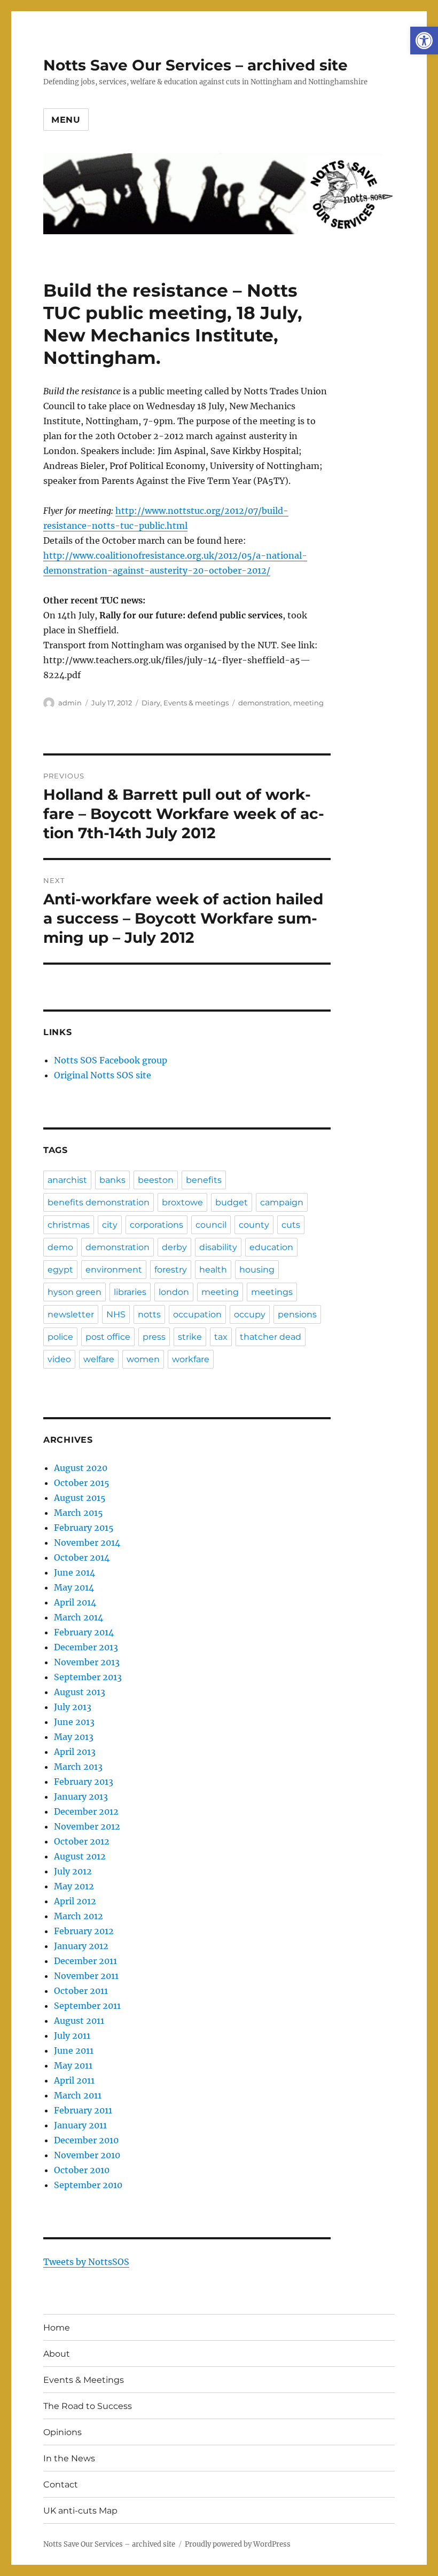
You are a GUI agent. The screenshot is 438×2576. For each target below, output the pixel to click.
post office (108, 1337)
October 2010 (82, 2170)
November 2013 (87, 1662)
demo (60, 1247)
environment (114, 1270)
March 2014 (79, 1617)
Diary (151, 703)
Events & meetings (196, 703)
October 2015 (82, 1483)
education (271, 1247)
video (59, 1359)
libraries (130, 1292)
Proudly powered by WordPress (238, 2544)
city (110, 1225)
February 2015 (84, 1528)
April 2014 (75, 1602)
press (154, 1337)
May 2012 (74, 1886)
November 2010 (87, 2155)
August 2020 (81, 1468)
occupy (250, 1314)
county (254, 1225)
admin (70, 703)
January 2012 (81, 1946)
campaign (282, 1202)
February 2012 (84, 1931)
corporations (157, 1225)
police (60, 1337)
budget (232, 1202)
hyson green (75, 1292)
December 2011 (85, 1961)
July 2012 (73, 1871)
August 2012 (80, 1856)
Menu (66, 120)
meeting (308, 703)
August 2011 (79, 2021)
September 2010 (88, 2185)
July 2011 (72, 2036)
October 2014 (82, 1557)
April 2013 (75, 1752)
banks (112, 1180)
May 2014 (74, 1587)
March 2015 (79, 1513)
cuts (291, 1225)
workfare (191, 1359)
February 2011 (83, 2110)
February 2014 (84, 1632)
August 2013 (80, 1692)
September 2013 (88, 1677)
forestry (171, 1270)
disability (218, 1247)
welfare (99, 1359)
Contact (61, 2484)
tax (221, 1337)
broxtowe (182, 1202)
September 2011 (87, 2006)
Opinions (62, 2432)
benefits (204, 1180)
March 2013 (78, 1767)
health (213, 1270)
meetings (272, 1292)
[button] (424, 41)
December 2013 (86, 1647)
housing (257, 1270)
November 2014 (87, 1543)
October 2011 (81, 1991)
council (211, 1225)
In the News (69, 2458)
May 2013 (74, 1737)
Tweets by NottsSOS (86, 2262)
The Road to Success (88, 2406)
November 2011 (86, 1976)
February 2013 (84, 1782)
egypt (60, 1270)
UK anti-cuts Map (80, 2511)
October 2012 (82, 1841)
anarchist (67, 1180)
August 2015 (80, 1498)
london (174, 1292)
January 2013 (81, 1796)
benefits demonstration (99, 1202)
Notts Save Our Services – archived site (195, 65)
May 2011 (73, 2065)
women (143, 1359)
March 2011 (78, 2095)
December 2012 (86, 1811)
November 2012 (87, 1826)
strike (190, 1337)
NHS (116, 1314)
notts (149, 1314)
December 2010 (86, 2140)
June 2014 (75, 1572)
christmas (69, 1225)
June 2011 (74, 2050)
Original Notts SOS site (103, 1075)
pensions (297, 1314)
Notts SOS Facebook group (111, 1060)
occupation (197, 1314)
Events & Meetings (84, 2380)
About (57, 2354)
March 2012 (79, 1916)
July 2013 (73, 1707)
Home (57, 2328)
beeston (156, 1180)
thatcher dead (271, 1337)
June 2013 (74, 1722)
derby (174, 1247)
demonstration (264, 703)
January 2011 (80, 2125)
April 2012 (75, 1901)
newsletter (71, 1314)
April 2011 (74, 2080)
